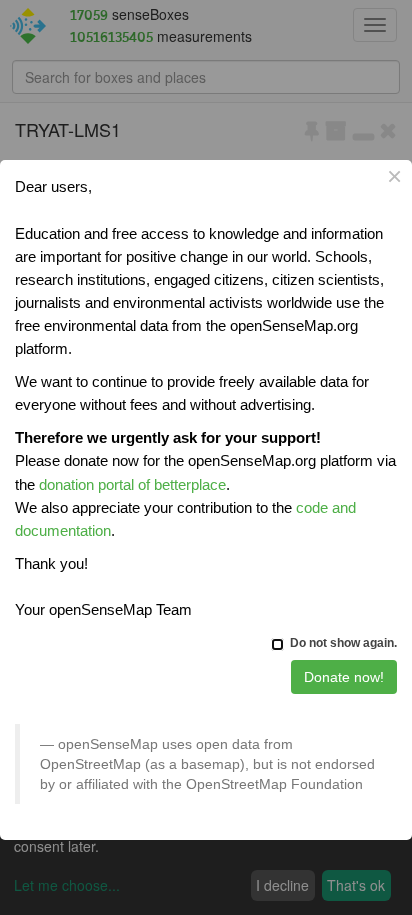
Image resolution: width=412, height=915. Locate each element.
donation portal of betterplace (132, 484)
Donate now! (344, 677)
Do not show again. (343, 643)
